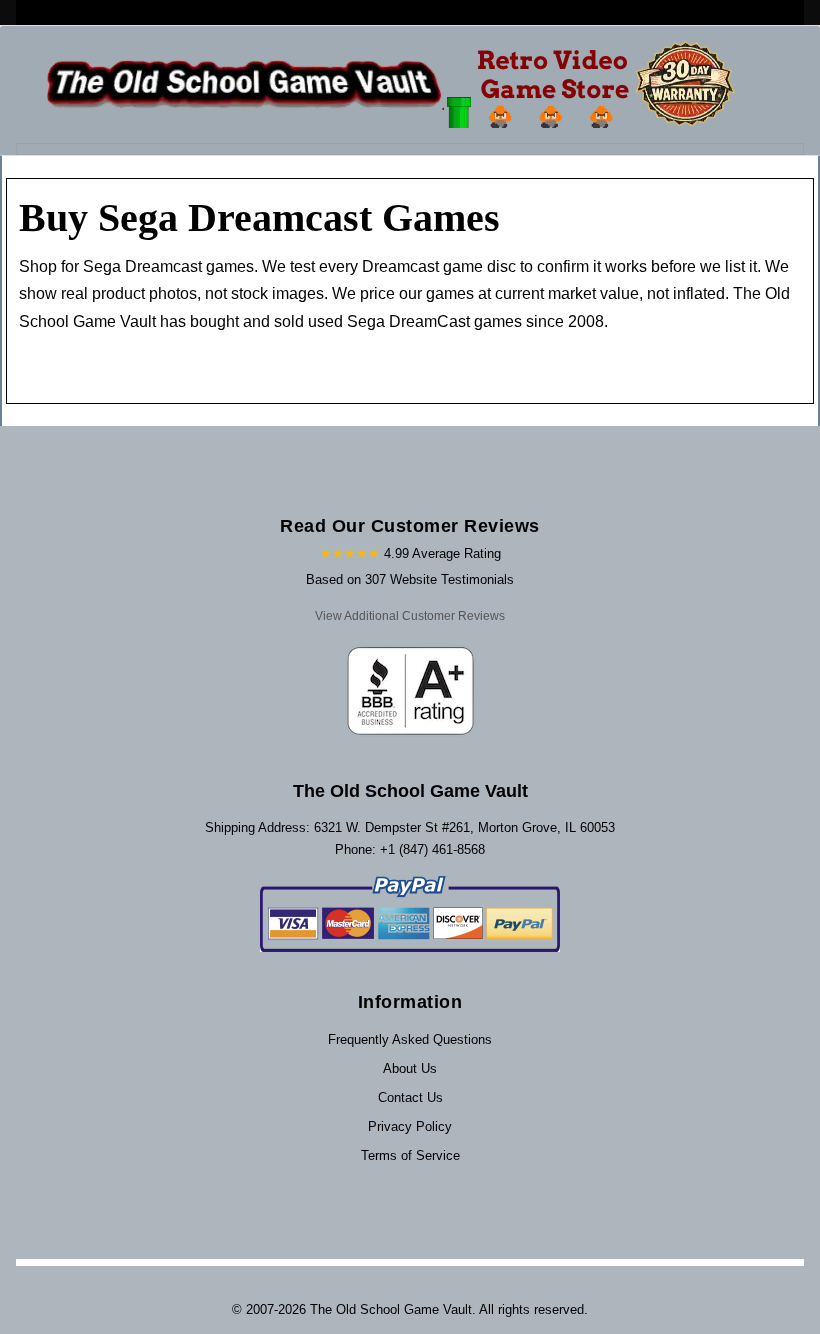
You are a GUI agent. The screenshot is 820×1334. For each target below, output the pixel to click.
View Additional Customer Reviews (410, 616)
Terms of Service (410, 1155)
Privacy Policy (410, 1126)
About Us (410, 1068)
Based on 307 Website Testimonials (410, 579)
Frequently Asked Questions (410, 1039)
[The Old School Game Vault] (395, 84)
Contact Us (410, 1097)
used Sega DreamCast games (417, 321)
